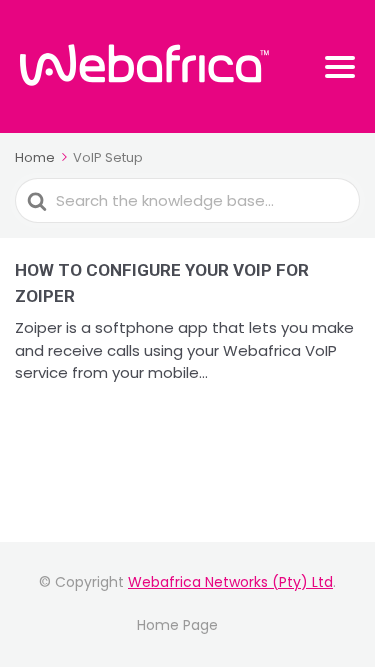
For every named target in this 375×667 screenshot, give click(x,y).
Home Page (177, 625)
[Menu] (340, 67)
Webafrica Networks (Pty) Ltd (230, 582)
